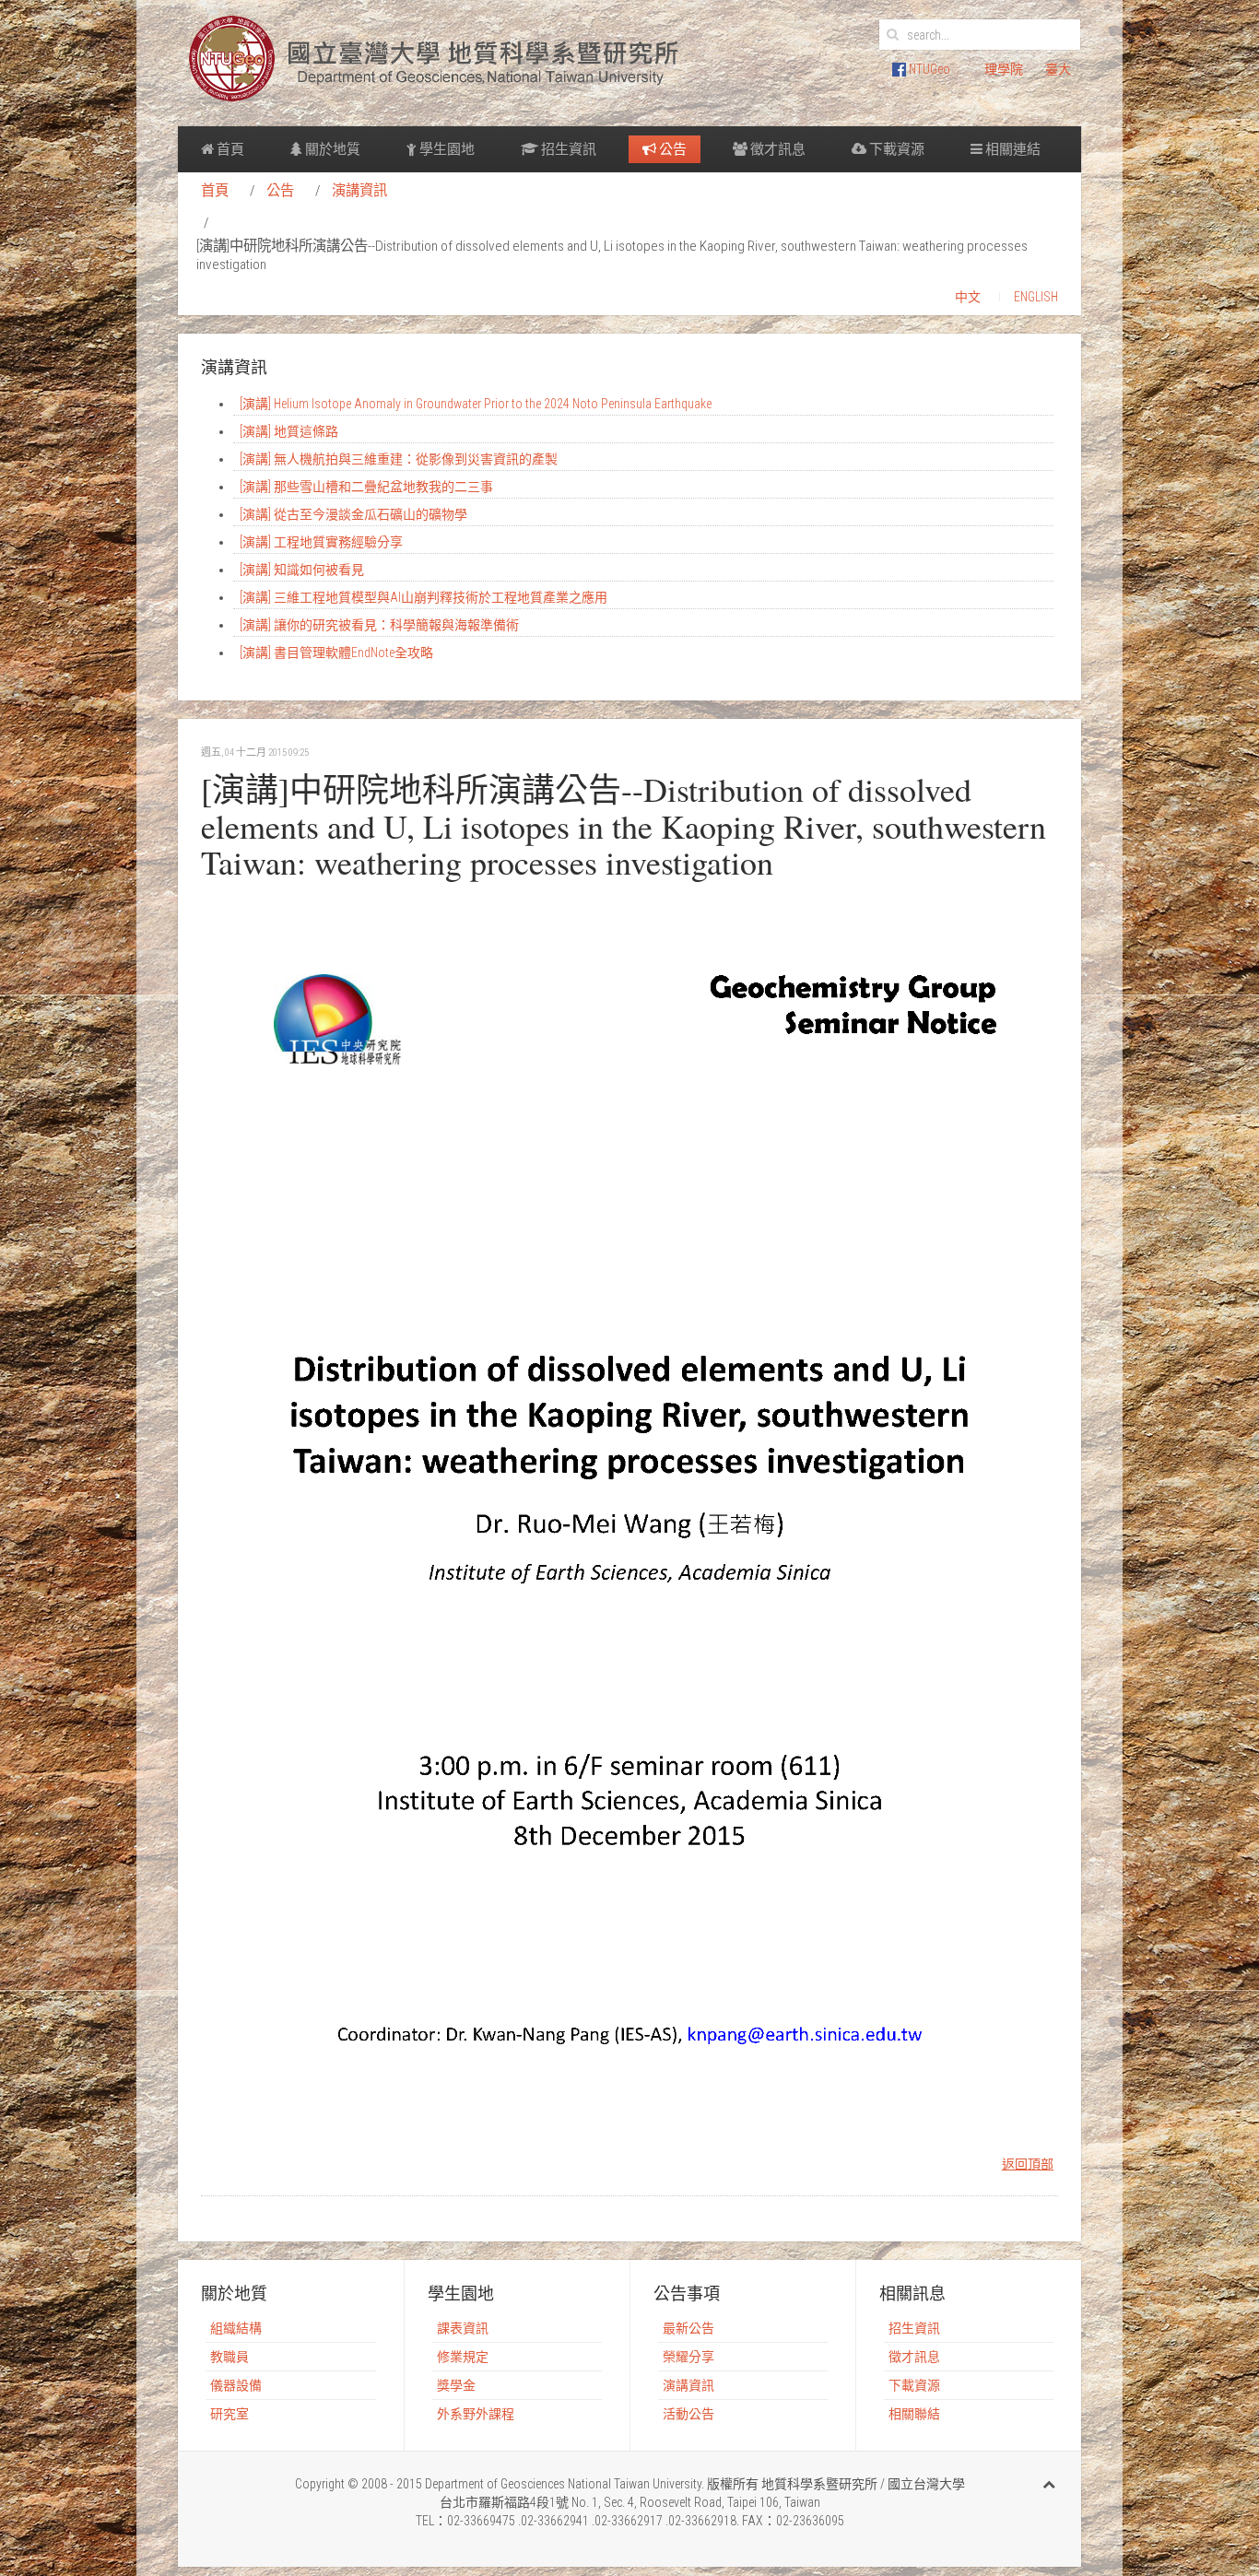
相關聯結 (914, 2414)
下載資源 (895, 149)
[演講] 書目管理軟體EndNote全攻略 (336, 653)
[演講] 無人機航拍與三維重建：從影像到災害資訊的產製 (399, 459)
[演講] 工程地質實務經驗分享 (321, 542)
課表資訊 (463, 2328)
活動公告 (688, 2414)
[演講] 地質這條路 (289, 431)
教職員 (229, 2357)
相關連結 (1012, 149)
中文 (968, 297)
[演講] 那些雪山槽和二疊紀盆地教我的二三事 (366, 487)
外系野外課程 (476, 2414)
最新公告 (688, 2328)
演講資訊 (359, 191)
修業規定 (463, 2357)
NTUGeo (928, 69)
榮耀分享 (688, 2357)
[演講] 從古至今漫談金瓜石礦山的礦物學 (353, 514)
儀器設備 (236, 2385)
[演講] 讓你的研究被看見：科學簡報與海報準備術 (379, 625)
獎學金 (456, 2385)
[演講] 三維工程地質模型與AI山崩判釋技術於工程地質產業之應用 (424, 597)
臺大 (1058, 69)
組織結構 (236, 2328)
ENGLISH (1036, 297)
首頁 (229, 149)
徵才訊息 (777, 149)
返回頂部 (1028, 2164)
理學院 (1004, 69)
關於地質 (331, 149)
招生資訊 (567, 149)
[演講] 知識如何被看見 (302, 570)
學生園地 (446, 149)
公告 (671, 149)
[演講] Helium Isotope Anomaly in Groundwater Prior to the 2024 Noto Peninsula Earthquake (476, 404)
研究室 (229, 2414)
